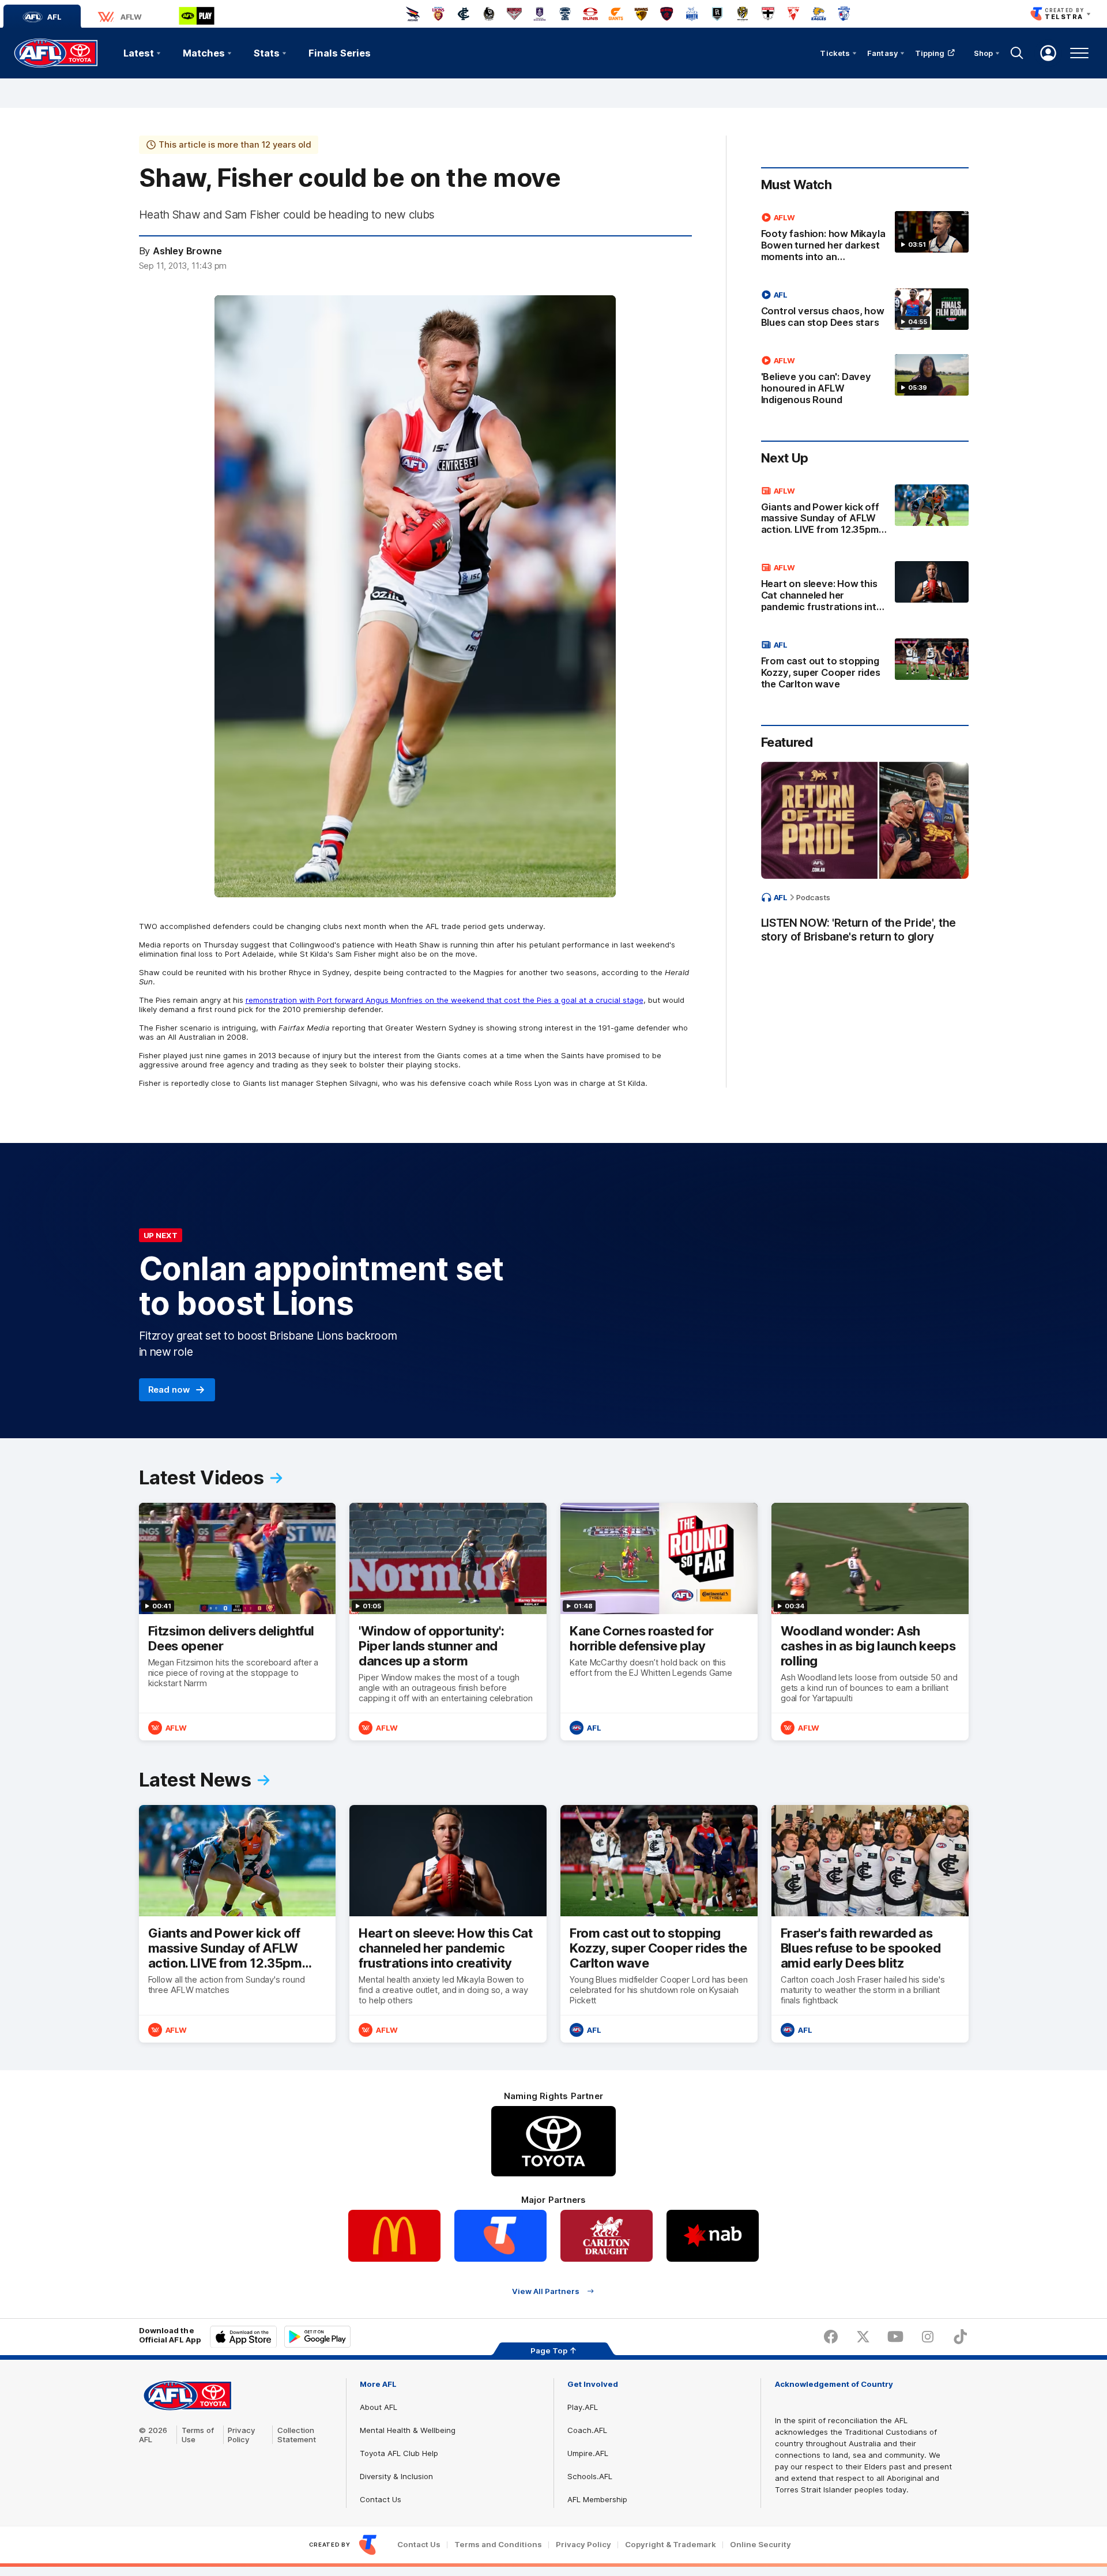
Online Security (760, 2545)
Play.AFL (583, 2407)
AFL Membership (597, 2499)
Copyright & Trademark (671, 2545)
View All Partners (546, 2291)
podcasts (813, 897)
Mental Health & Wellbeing (408, 2430)
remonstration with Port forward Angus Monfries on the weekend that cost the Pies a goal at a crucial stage (445, 1000)
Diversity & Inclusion (396, 2476)
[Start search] (1017, 53)
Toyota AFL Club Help (399, 2453)
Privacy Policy (242, 2435)
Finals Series (340, 53)
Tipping (930, 53)
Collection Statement (297, 2435)
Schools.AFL (590, 2476)
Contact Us (381, 2499)
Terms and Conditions (498, 2545)
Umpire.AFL (588, 2453)
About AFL (379, 2407)
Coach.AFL (587, 2430)
